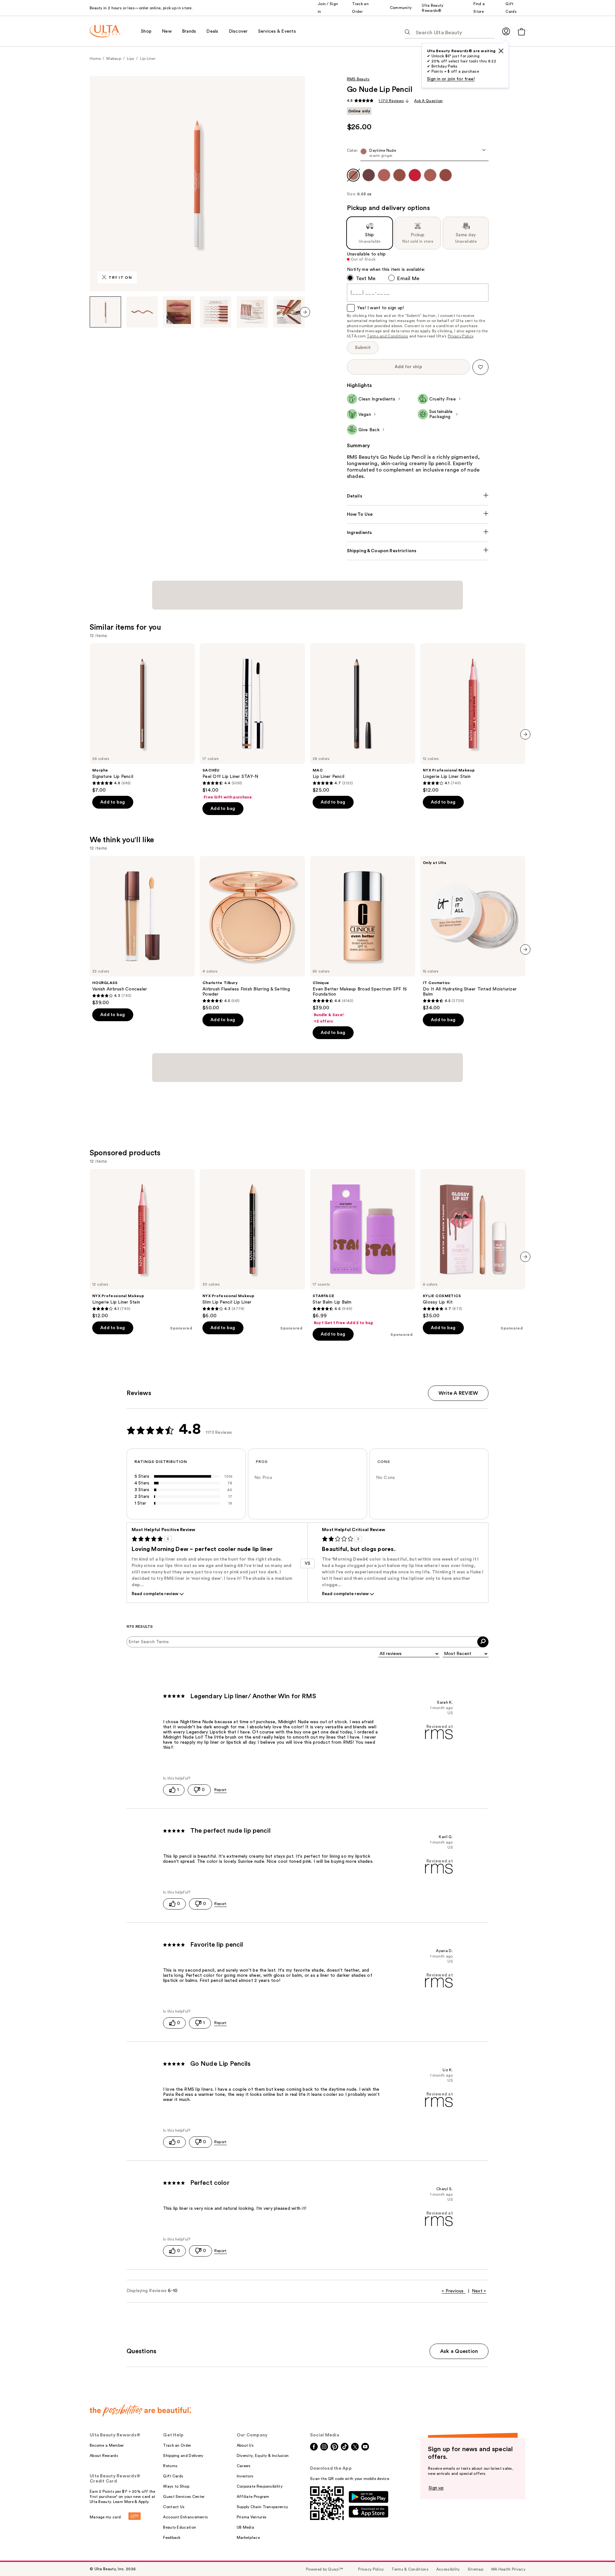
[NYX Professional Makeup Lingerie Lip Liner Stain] (473, 718)
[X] (501, 51)
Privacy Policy (460, 336)
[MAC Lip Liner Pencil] (363, 718)
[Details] (418, 496)
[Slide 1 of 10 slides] (105, 312)
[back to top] (596, 2557)
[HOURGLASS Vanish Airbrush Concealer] (142, 931)
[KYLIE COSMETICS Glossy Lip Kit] (473, 1244)
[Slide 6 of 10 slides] (289, 312)
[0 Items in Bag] (521, 32)
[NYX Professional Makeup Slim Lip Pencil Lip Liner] (252, 1244)
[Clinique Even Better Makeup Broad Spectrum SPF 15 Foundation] (363, 940)
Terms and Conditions (387, 336)
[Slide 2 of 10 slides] (142, 312)
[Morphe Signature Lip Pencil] (142, 718)
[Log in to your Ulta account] (506, 31)
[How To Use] (418, 514)
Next (479, 2291)
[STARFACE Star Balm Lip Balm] (363, 1247)
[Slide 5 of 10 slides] (252, 312)
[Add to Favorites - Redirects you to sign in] (480, 367)
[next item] (305, 312)
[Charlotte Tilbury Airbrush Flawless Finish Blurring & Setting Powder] (252, 933)
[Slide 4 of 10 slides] (216, 312)
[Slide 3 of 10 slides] (179, 312)
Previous (453, 2291)
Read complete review (155, 1594)
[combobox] (418, 154)
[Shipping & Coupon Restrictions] (418, 551)
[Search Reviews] (483, 1642)
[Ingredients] (418, 533)
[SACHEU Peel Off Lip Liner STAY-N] (252, 722)
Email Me (408, 279)
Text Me (366, 279)
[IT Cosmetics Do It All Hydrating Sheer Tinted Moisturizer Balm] (473, 933)
